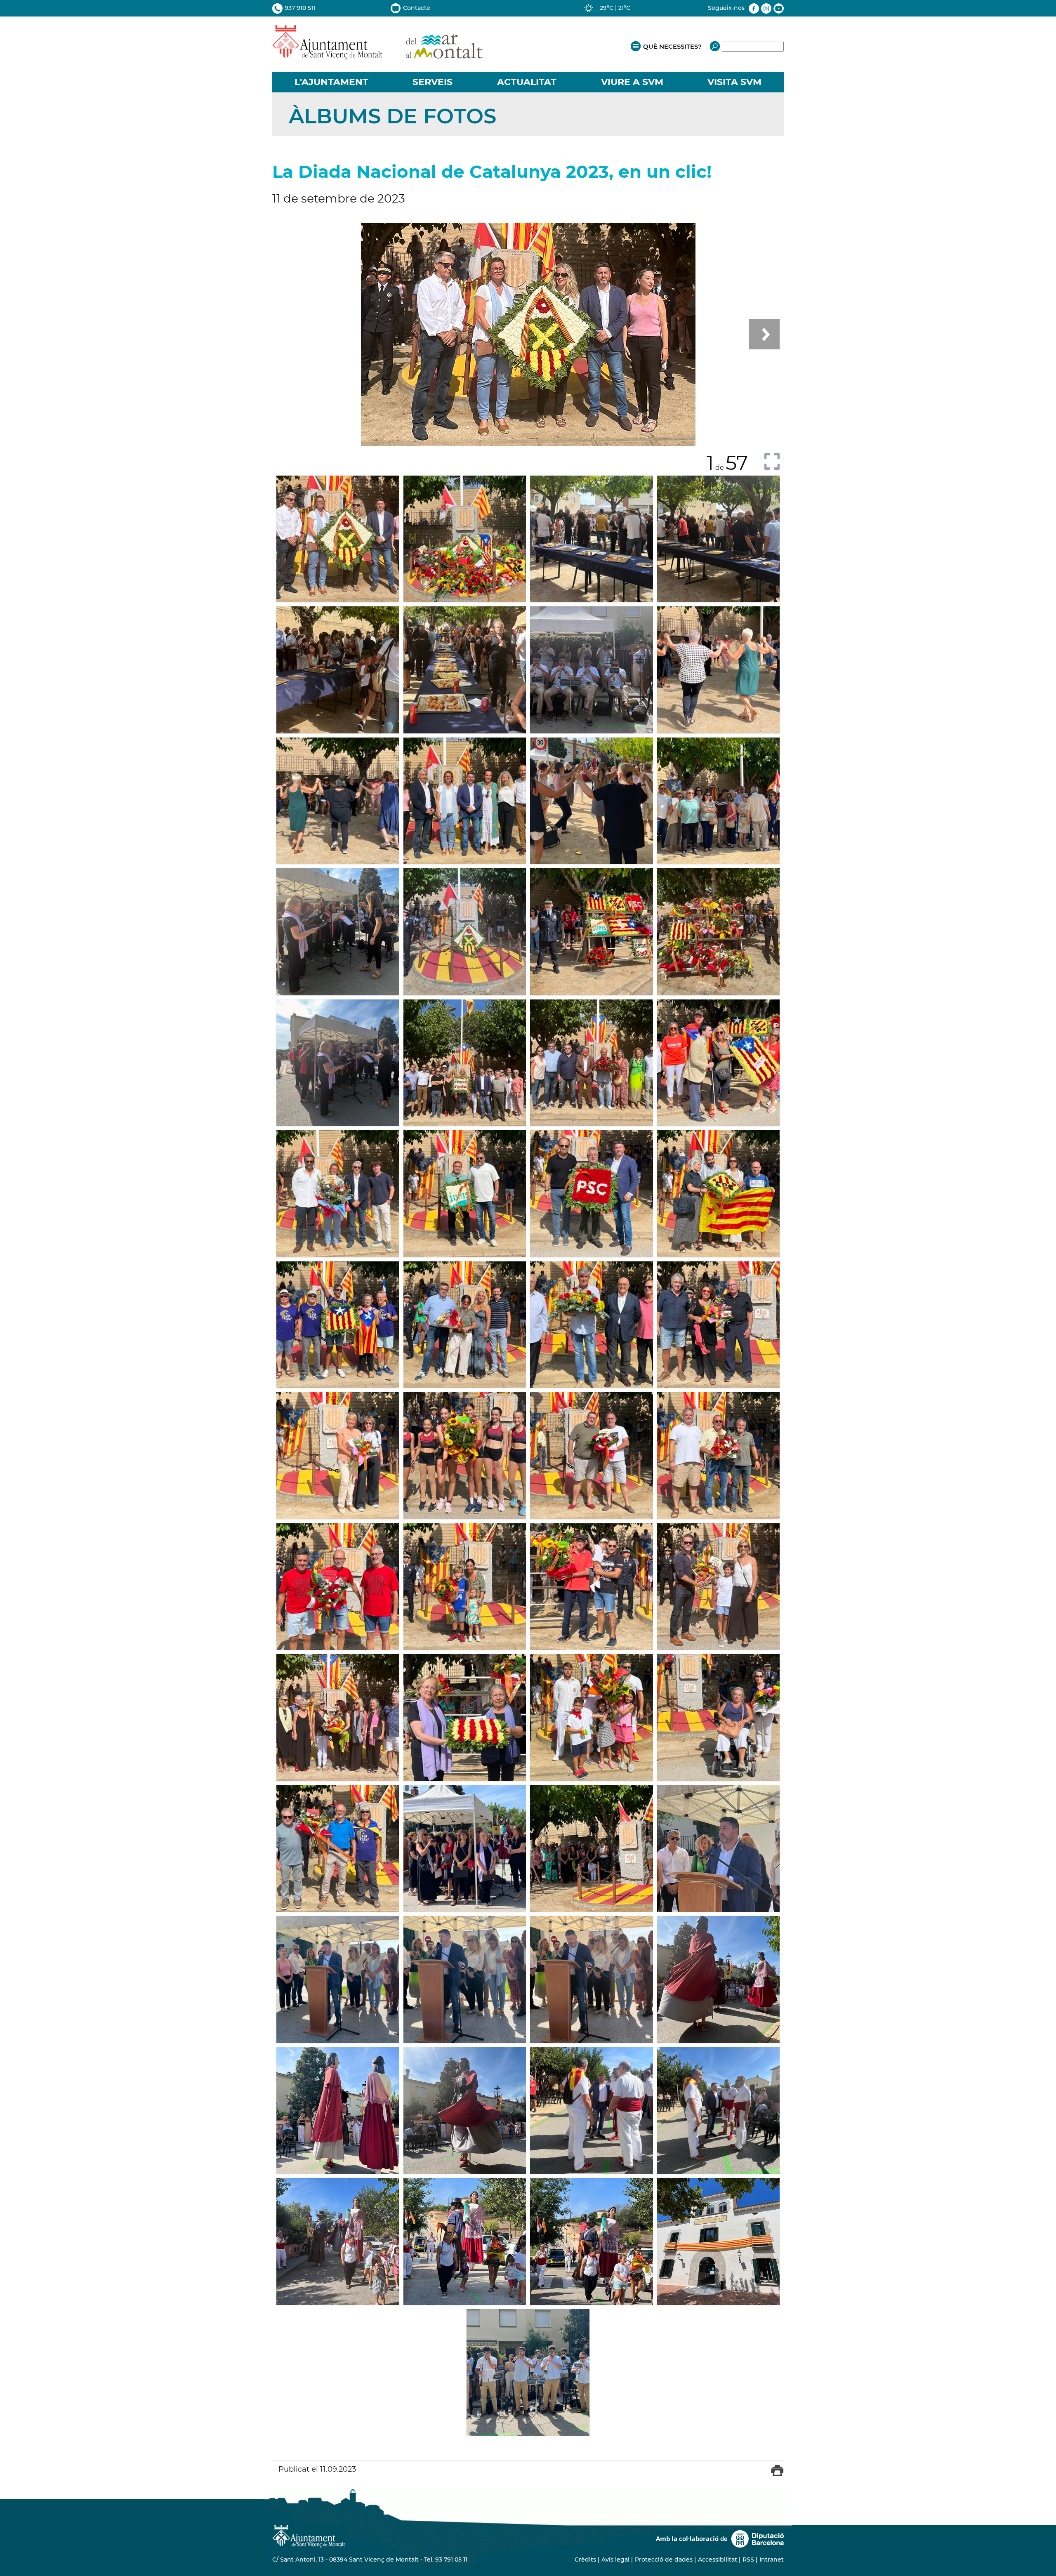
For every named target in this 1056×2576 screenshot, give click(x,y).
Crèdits (585, 2560)
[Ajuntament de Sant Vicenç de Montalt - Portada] (377, 55)
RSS (748, 2560)
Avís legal (615, 2560)
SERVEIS (433, 82)
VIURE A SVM (632, 82)
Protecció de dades (664, 2560)
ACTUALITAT (527, 82)
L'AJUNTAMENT (331, 82)
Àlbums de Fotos (392, 116)
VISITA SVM (734, 82)
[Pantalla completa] (772, 461)
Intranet (772, 2560)
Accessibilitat (718, 2560)
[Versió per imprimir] (777, 2474)
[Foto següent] (764, 334)
